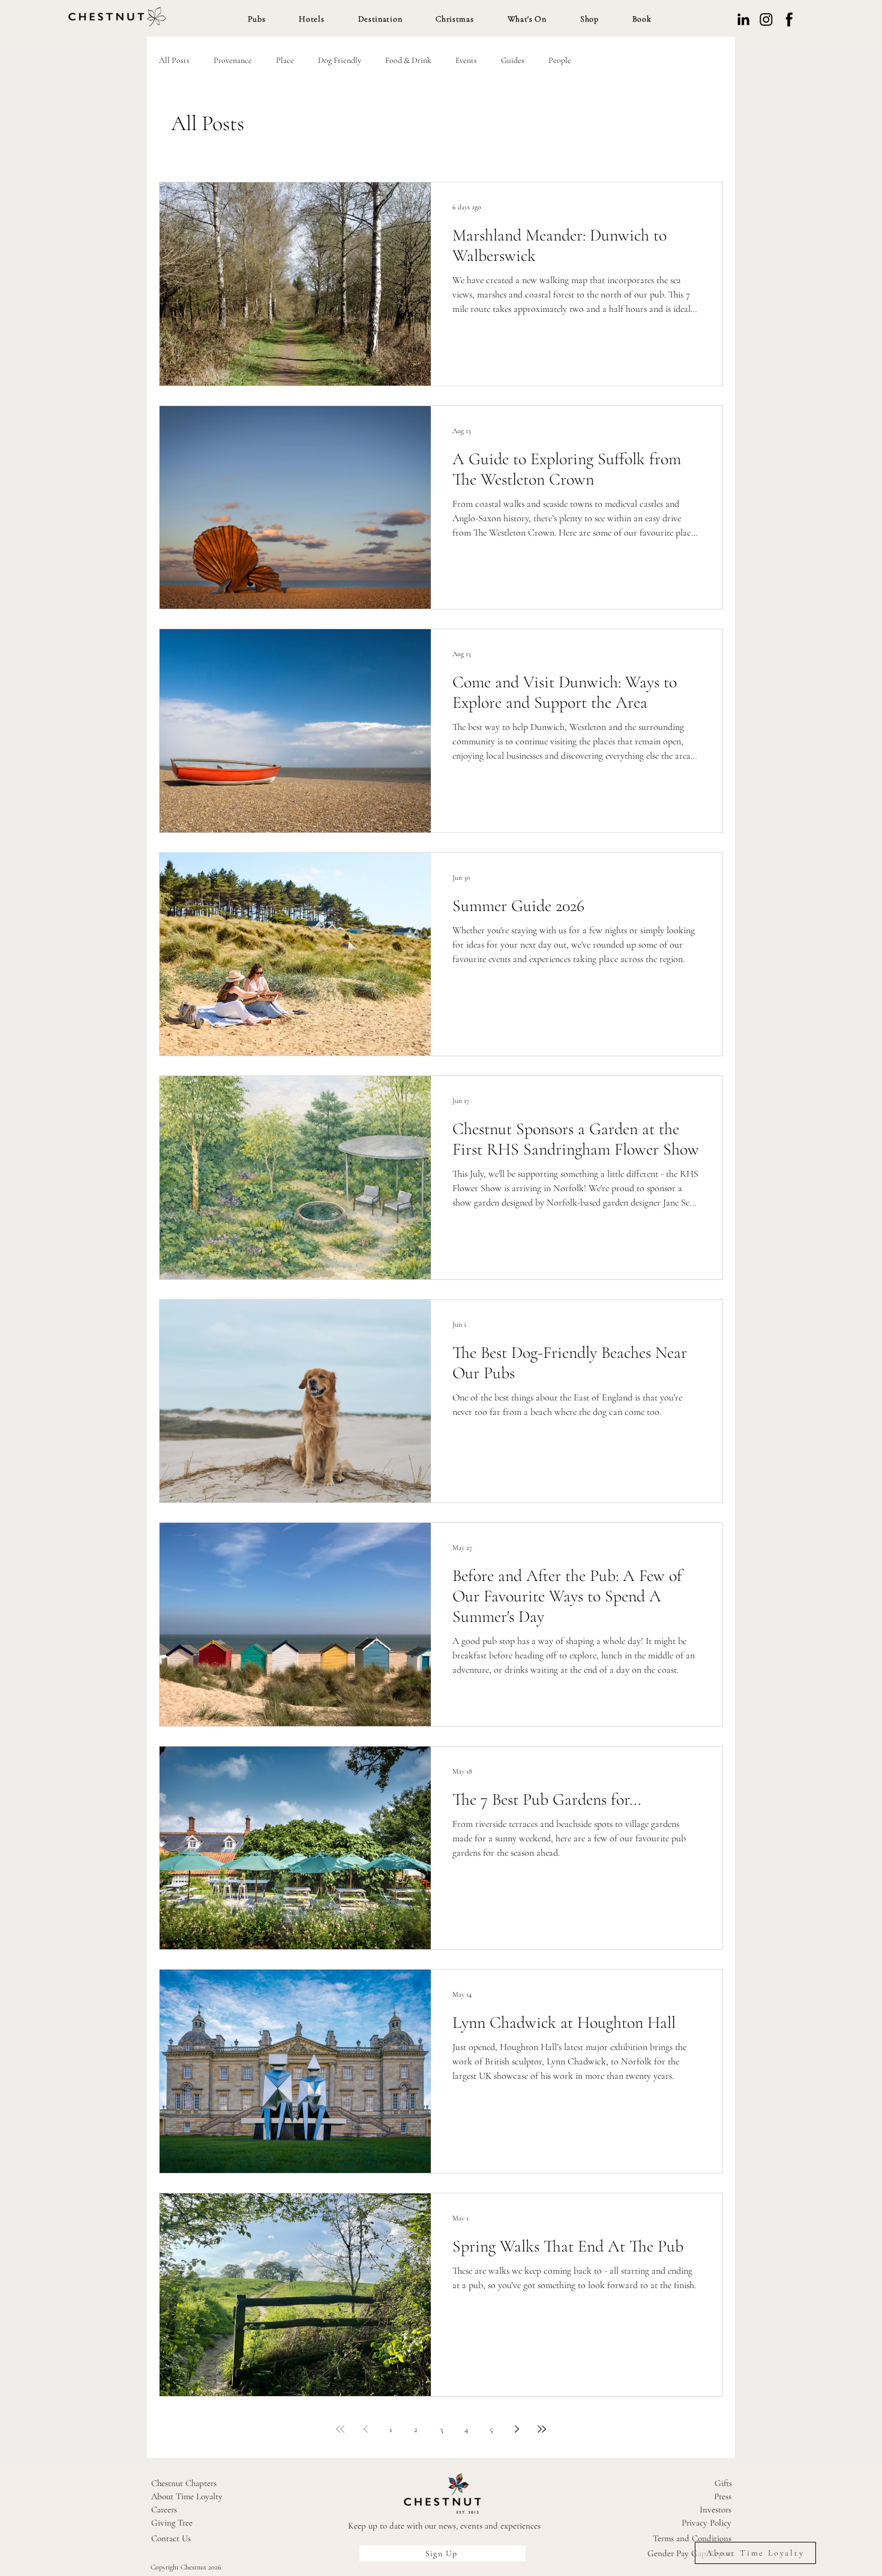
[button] (257, 19)
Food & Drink (408, 60)
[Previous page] (365, 2429)
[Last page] (542, 2429)
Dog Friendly (340, 60)
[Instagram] (766, 19)
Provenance (233, 60)
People (560, 60)
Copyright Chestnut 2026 (186, 2567)
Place (285, 60)
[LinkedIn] (743, 19)
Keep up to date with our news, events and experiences (444, 2526)
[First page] (340, 2429)
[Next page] (517, 2429)
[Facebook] (789, 19)
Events (466, 60)
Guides (513, 60)
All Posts (174, 60)
